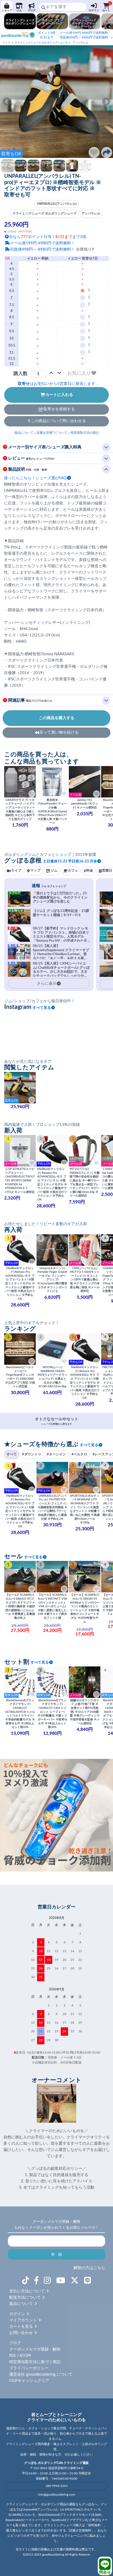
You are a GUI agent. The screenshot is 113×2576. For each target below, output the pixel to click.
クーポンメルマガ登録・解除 (35, 2349)
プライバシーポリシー (29, 2368)
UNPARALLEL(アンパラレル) (57, 204)
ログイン (94, 10)
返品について (24, 433)
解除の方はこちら (89, 2268)
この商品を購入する (57, 718)
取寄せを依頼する (59, 409)
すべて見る (42, 1008)
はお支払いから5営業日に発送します (56, 384)
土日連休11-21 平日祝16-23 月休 (70, 861)
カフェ (73, 871)
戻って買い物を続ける (59, 732)
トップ (7, 43)
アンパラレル (80, 43)
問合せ (105, 2572)
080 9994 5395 (57, 2486)
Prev (7, 102)
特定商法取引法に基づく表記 (35, 2362)
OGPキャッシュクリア (29, 2381)
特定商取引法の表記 (85, 433)
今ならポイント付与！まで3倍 (48, 237)
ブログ (32, 10)
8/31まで (47, 35)
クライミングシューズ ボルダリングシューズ (41, 43)
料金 (90, 871)
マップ (35, 871)
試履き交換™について (52, 433)
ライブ (16, 871)
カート (107, 7)
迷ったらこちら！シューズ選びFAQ (35, 478)
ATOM (25, 2356)
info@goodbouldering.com (57, 2495)
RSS (12, 2356)
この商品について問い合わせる (58, 421)
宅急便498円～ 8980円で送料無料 (84, 35)
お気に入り (79, 373)
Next (106, 102)
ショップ (7, 10)
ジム (19, 10)
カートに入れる (59, 395)
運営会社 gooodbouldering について (41, 2374)
